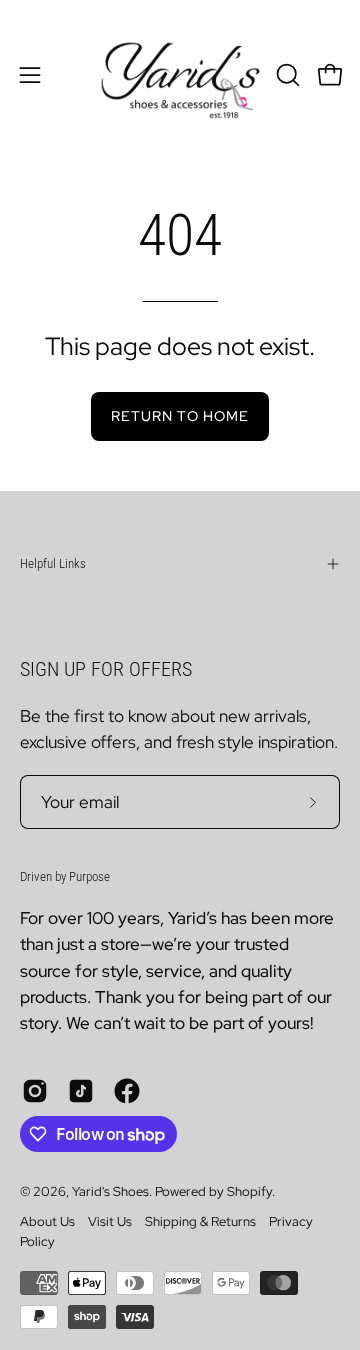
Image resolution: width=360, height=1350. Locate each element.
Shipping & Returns (200, 1221)
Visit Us (110, 1221)
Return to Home (180, 415)
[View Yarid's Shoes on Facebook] (127, 1091)
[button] (286, 75)
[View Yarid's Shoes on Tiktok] (81, 1091)
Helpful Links (53, 563)
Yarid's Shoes (110, 1191)
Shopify (249, 1191)
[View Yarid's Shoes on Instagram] (35, 1091)
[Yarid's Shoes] (180, 75)
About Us (47, 1221)
